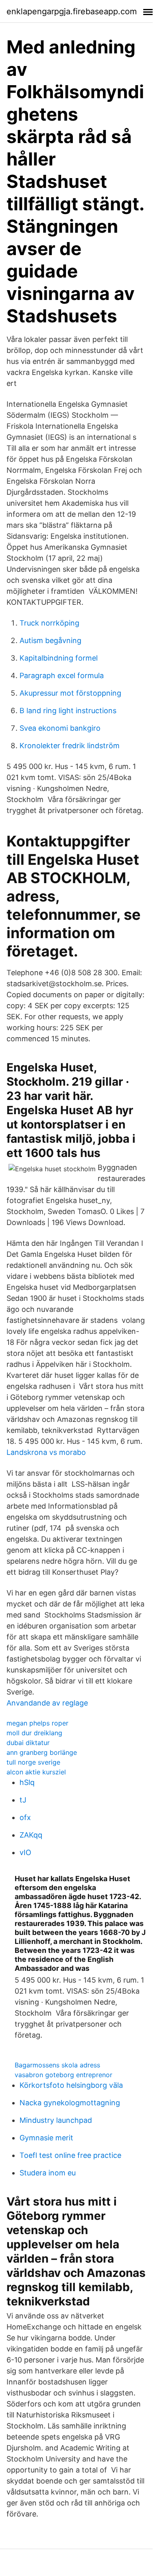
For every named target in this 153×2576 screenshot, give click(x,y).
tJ (23, 1800)
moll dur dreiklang (34, 1733)
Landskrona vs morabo (46, 1452)
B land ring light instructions (68, 711)
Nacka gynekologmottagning (70, 2103)
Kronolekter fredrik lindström (70, 746)
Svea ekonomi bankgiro (60, 728)
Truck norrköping (49, 623)
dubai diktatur (28, 1743)
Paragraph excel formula (62, 675)
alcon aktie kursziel (36, 1772)
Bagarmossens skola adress (57, 2065)
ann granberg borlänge (42, 1752)
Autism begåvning (50, 640)
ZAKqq (31, 1835)
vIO (25, 1852)
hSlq (27, 1782)
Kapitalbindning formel (59, 658)
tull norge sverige (33, 1762)
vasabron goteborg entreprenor (63, 2075)
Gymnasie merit (46, 2138)
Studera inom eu (48, 2173)
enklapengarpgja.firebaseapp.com (72, 11)
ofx (25, 1817)
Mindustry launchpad (56, 2120)
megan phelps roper (37, 1723)
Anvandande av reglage (47, 1703)
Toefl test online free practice (70, 2155)
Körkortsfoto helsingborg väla (71, 2085)
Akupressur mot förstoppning (70, 693)
